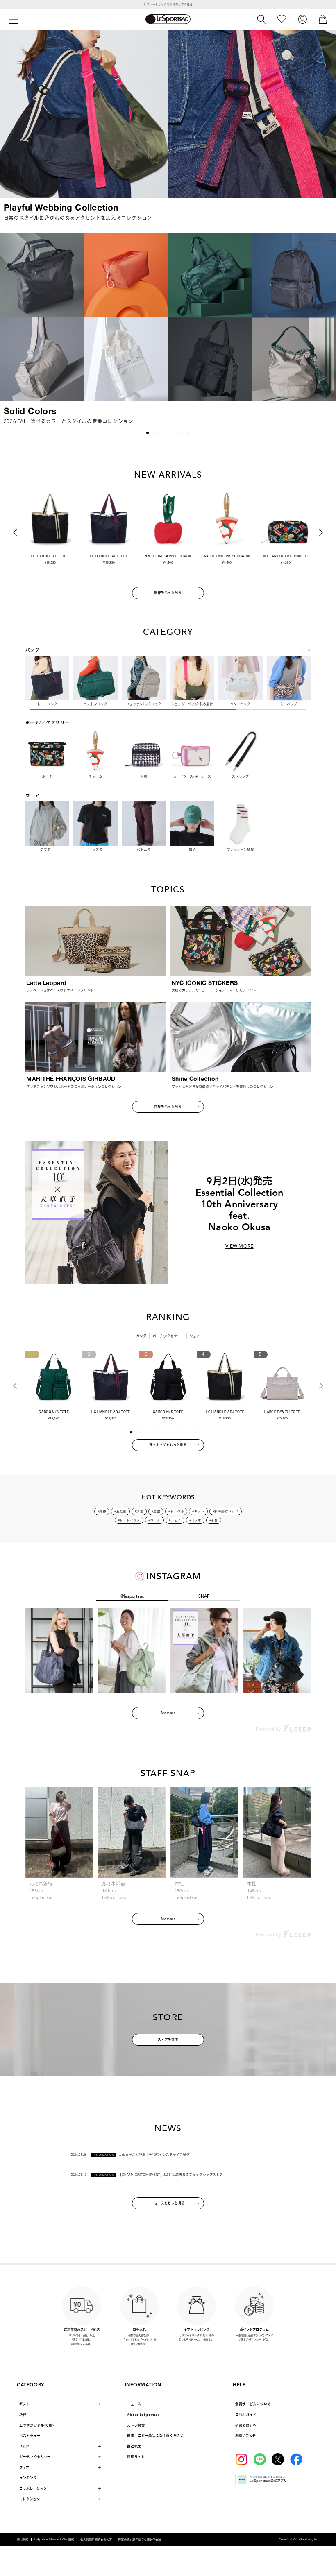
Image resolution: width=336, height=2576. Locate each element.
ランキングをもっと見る (168, 1445)
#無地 (139, 1511)
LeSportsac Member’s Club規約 (54, 2539)
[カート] (323, 19)
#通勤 (156, 1511)
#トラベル (176, 1511)
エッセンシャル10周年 (38, 2425)
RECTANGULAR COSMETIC (286, 556)
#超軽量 (120, 1511)
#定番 (102, 1511)
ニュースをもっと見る (168, 2203)
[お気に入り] (282, 19)
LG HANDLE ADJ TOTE (50, 556)
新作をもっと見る (168, 593)
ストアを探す (168, 2040)
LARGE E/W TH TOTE (282, 1412)
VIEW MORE (240, 1246)
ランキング (28, 2478)
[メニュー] (13, 19)
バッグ (141, 1336)
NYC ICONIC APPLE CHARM (168, 556)
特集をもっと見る (168, 1107)
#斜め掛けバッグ (226, 1511)
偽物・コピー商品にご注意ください (155, 2436)
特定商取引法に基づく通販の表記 (140, 2539)
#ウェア (175, 1520)
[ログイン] (302, 19)
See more (168, 1713)
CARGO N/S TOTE (54, 1412)
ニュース (134, 2404)
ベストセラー (30, 2436)
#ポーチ (154, 1520)
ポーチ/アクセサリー (168, 1336)
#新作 (214, 1520)
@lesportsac (132, 1596)
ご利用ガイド (246, 2415)
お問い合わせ (245, 2436)
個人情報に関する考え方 (96, 2539)
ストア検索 (136, 2425)
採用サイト (136, 2457)
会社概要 (134, 2446)
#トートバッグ (129, 1520)
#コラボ (195, 1520)
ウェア (195, 1336)
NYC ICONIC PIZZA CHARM (227, 556)
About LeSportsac (143, 2415)
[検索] (261, 19)
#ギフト (198, 1511)
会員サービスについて (253, 2404)
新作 (23, 2415)
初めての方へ (246, 2425)
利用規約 (23, 2539)
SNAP (204, 1596)
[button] (12, 327)
